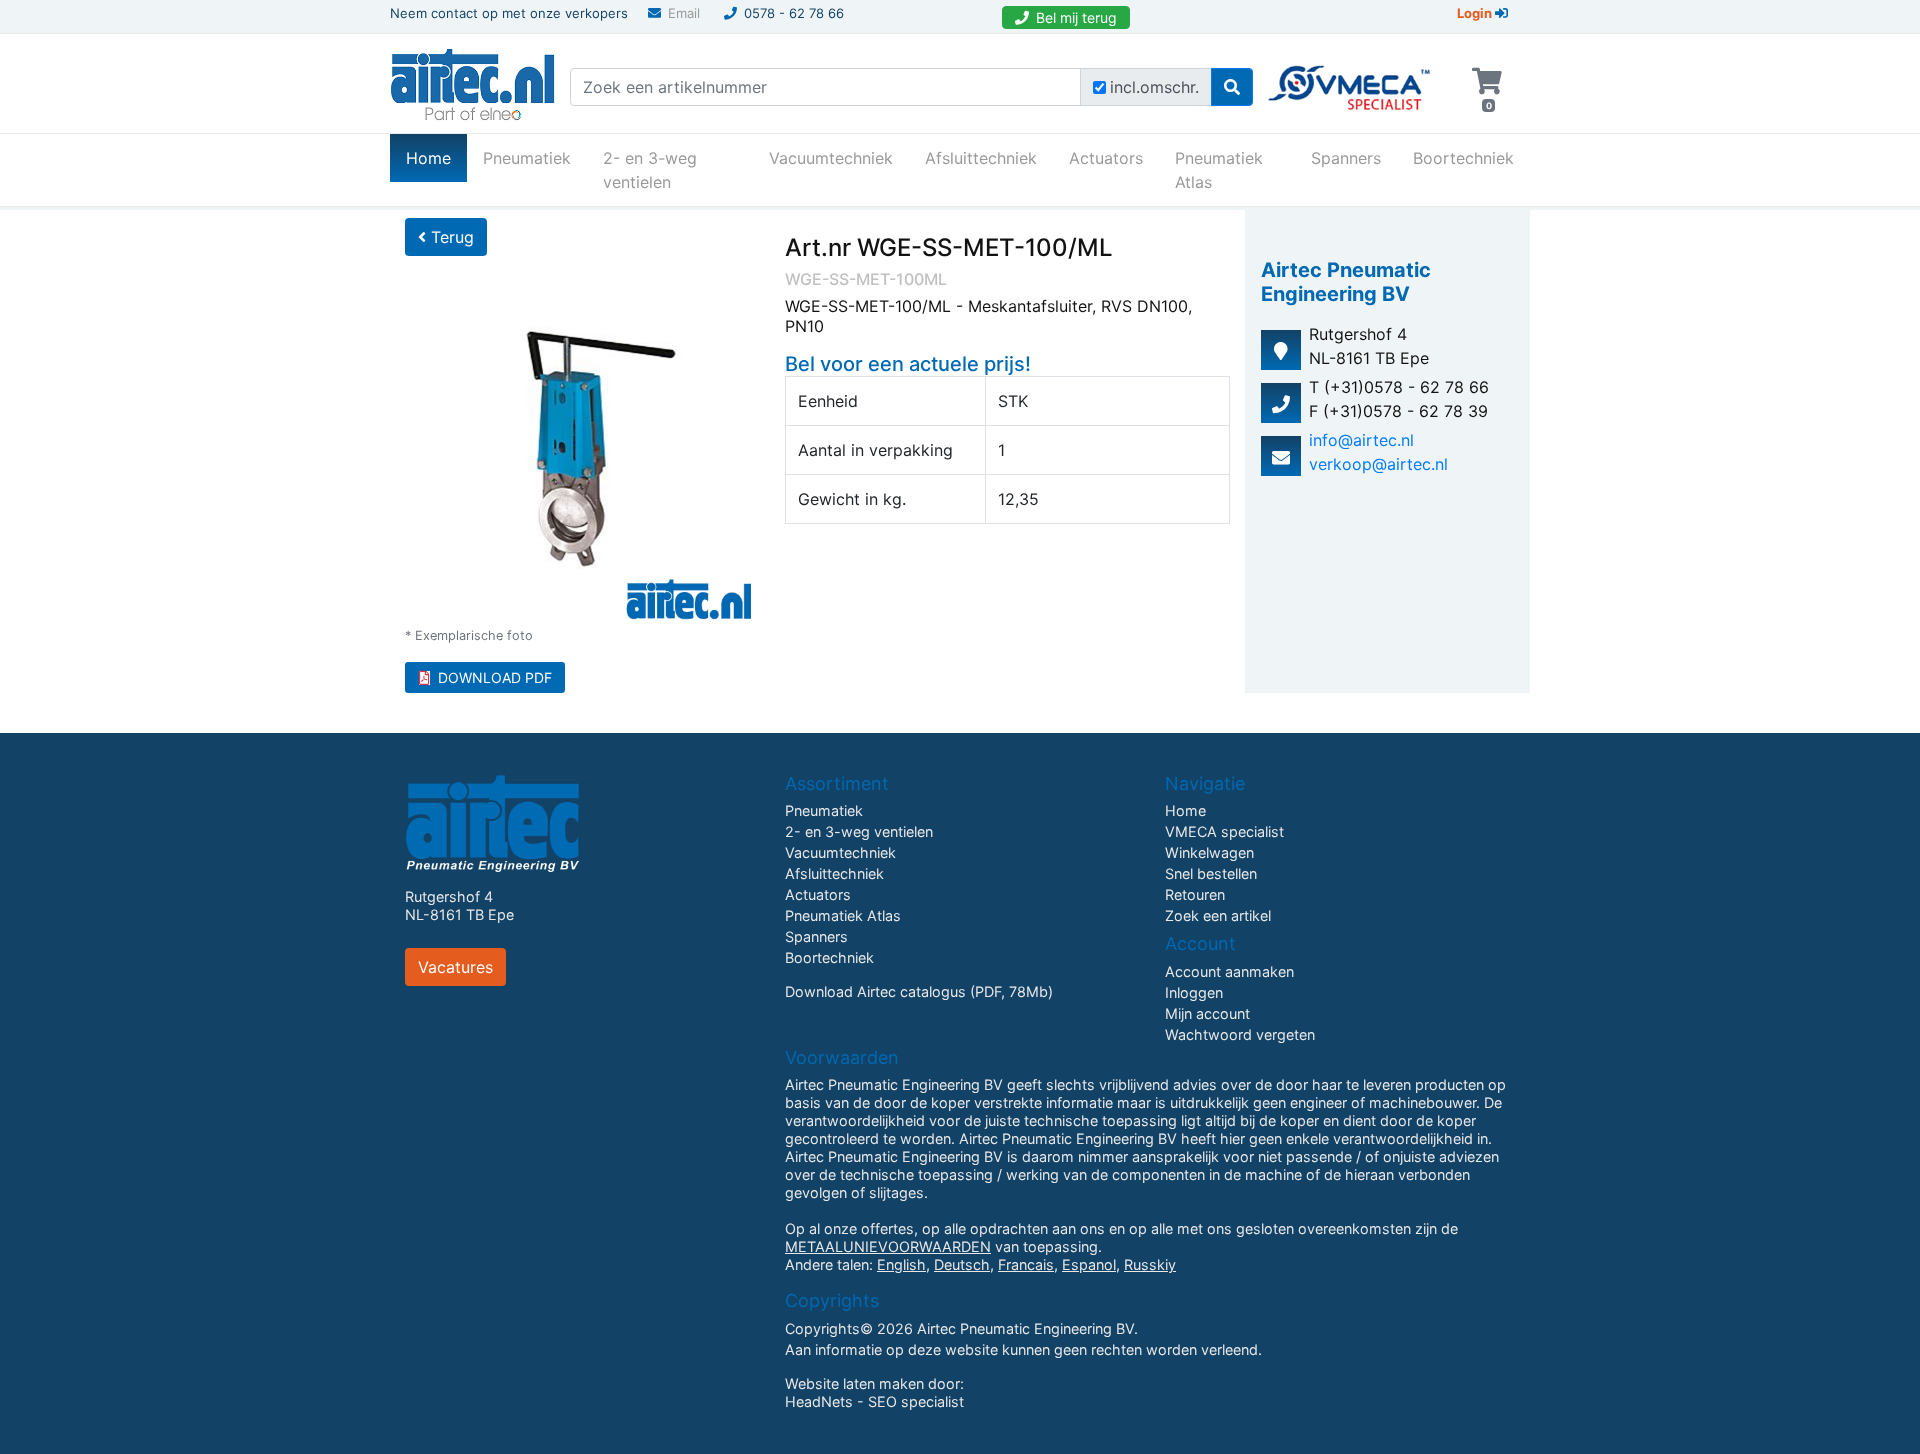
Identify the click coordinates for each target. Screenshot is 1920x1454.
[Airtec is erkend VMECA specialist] (1350, 79)
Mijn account (1207, 1013)
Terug (450, 237)
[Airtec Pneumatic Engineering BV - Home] (472, 82)
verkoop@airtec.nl (1378, 464)
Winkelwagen (1209, 852)
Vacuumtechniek (831, 158)
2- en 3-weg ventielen (650, 170)
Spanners (1346, 158)
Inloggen (1194, 992)
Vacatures (455, 967)
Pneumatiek (527, 158)
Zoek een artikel (1218, 915)
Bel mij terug (1076, 17)
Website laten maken (854, 1383)
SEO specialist (916, 1401)
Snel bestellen (1211, 873)
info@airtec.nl (1361, 440)
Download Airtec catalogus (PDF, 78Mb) (919, 991)
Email (684, 13)
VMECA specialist (1224, 831)
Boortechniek (1463, 158)
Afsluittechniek (981, 158)
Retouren (1195, 894)
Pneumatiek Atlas (1219, 170)
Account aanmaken (1229, 971)
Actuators (1106, 158)
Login (1476, 13)
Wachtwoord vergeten (1240, 1034)
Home (436, 157)
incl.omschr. (1154, 87)
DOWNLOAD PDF (495, 677)
